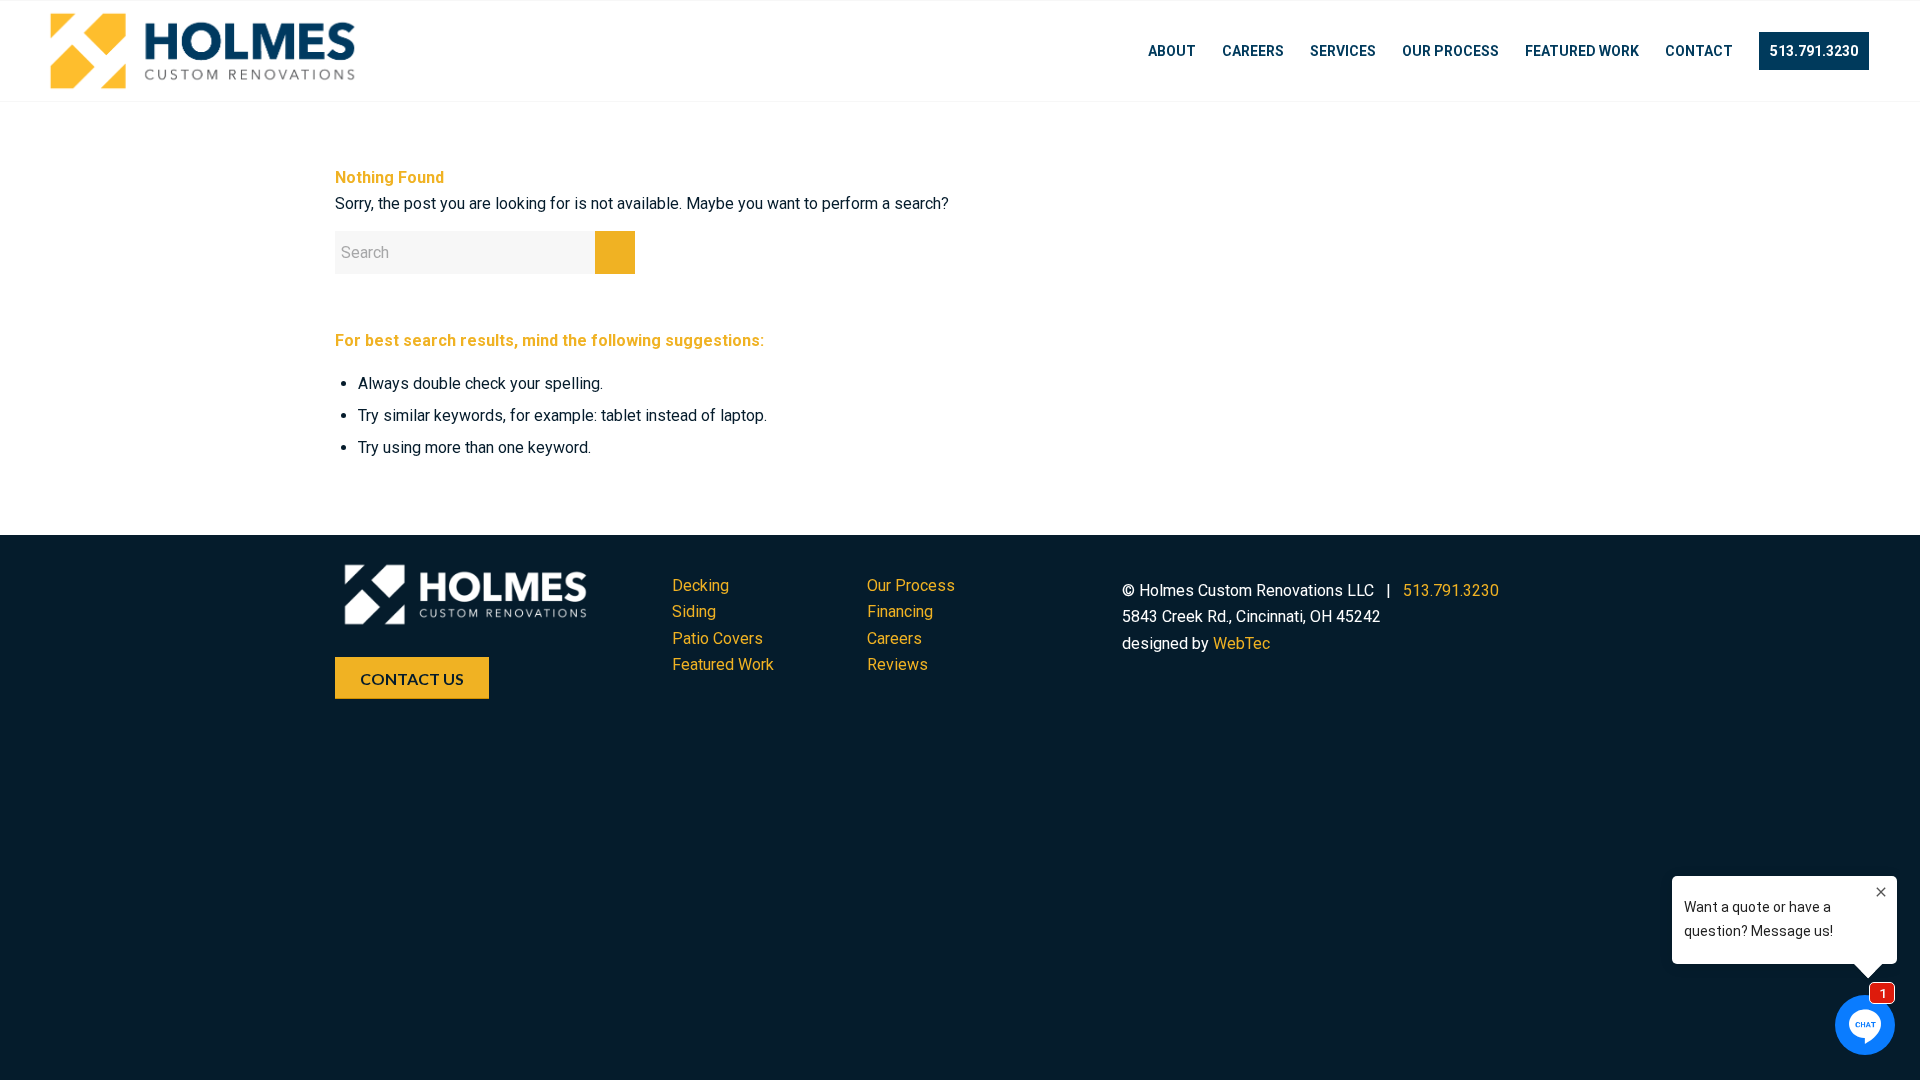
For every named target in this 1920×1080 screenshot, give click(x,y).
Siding (694, 611)
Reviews (897, 664)
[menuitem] (1172, 51)
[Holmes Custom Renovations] (202, 51)
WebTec (1241, 643)
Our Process (911, 585)
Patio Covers (717, 638)
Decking (700, 585)
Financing (900, 611)
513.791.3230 (1451, 590)
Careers (894, 638)
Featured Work (723, 664)
